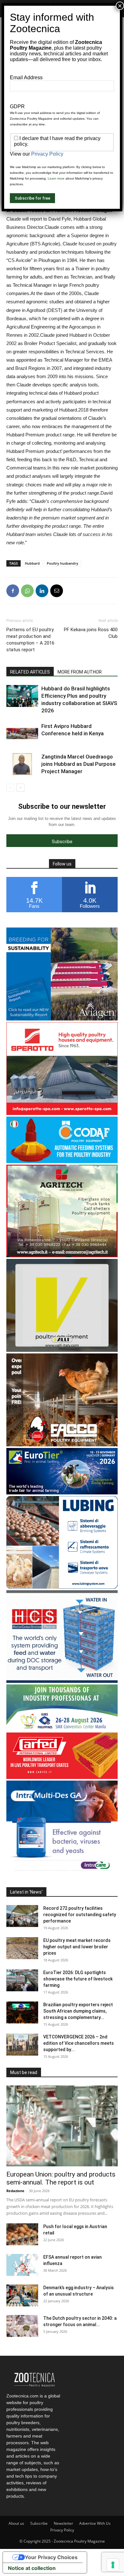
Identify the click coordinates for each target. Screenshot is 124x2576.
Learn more (56, 178)
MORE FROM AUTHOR (80, 672)
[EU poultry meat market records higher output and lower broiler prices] (22, 1948)
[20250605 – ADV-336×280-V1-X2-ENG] (62, 1256)
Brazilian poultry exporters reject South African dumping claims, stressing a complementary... (78, 2011)
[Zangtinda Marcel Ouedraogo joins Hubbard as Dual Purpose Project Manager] (22, 764)
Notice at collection (32, 2568)
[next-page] (21, 788)
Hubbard (32, 563)
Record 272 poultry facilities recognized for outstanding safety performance (80, 1915)
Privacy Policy (62, 2530)
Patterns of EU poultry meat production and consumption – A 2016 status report (30, 640)
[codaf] (62, 1161)
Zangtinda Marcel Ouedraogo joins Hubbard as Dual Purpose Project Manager (79, 764)
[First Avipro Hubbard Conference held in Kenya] (22, 734)
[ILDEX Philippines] (62, 1729)
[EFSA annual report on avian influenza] (22, 2265)
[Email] (57, 591)
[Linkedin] (42, 591)
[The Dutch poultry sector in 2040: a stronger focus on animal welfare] (22, 2326)
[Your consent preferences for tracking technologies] (113, 2565)
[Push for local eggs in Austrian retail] (22, 2234)
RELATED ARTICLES (30, 672)
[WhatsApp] (27, 591)
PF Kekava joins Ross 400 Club (91, 633)
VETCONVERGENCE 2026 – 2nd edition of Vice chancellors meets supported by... (79, 2043)
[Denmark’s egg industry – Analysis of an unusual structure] (22, 2295)
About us (16, 2523)
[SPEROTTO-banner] (62, 1113)
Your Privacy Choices (51, 2557)
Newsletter (63, 2523)
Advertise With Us (95, 2523)
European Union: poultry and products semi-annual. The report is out (61, 2178)
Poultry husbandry (62, 563)
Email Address (26, 78)
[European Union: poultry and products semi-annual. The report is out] (62, 2126)
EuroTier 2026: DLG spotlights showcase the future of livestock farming (78, 1979)
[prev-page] (10, 788)
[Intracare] (62, 1872)
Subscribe (39, 2523)
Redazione (15, 2191)
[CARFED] (62, 1777)
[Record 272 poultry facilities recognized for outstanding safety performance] (22, 1916)
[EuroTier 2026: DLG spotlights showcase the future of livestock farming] (22, 1980)
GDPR (17, 106)
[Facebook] (13, 591)
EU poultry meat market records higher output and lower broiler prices (77, 1947)
